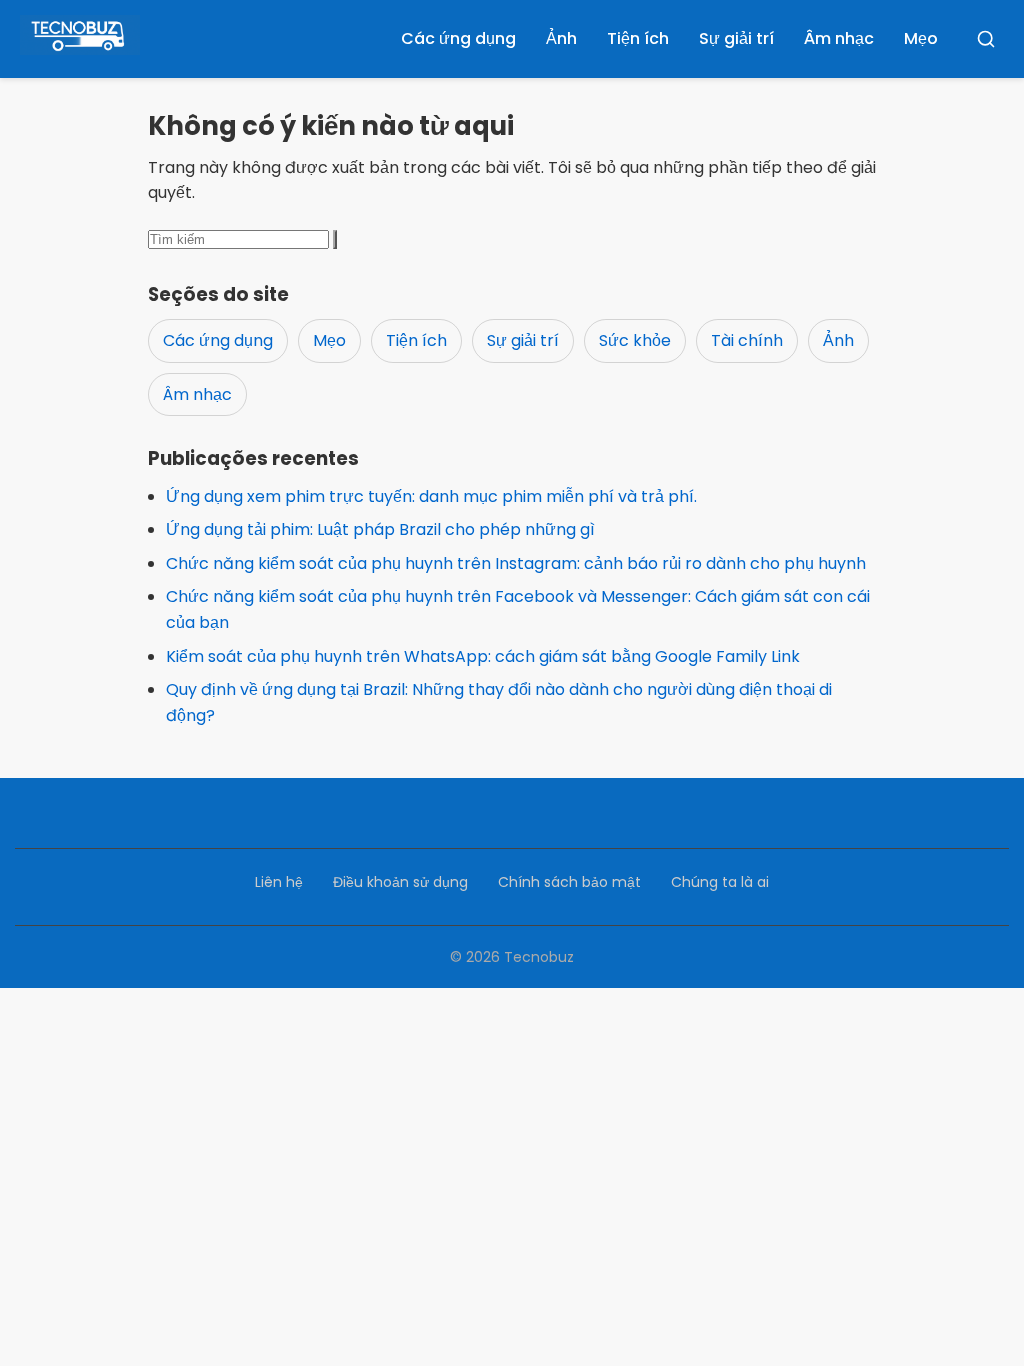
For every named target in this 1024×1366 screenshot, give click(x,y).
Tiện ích (638, 38)
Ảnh (561, 38)
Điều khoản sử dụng (400, 882)
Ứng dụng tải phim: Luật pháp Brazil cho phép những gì (380, 529)
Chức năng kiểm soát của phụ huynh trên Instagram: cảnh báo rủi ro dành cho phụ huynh (516, 563)
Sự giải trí (736, 38)
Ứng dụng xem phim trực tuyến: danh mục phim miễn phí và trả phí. (431, 496)
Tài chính (747, 340)
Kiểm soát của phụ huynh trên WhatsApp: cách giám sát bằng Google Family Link (483, 656)
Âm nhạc (839, 38)
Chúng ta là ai (720, 882)
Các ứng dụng (458, 38)
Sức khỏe (635, 340)
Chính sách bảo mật (569, 882)
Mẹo (921, 38)
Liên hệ (279, 882)
